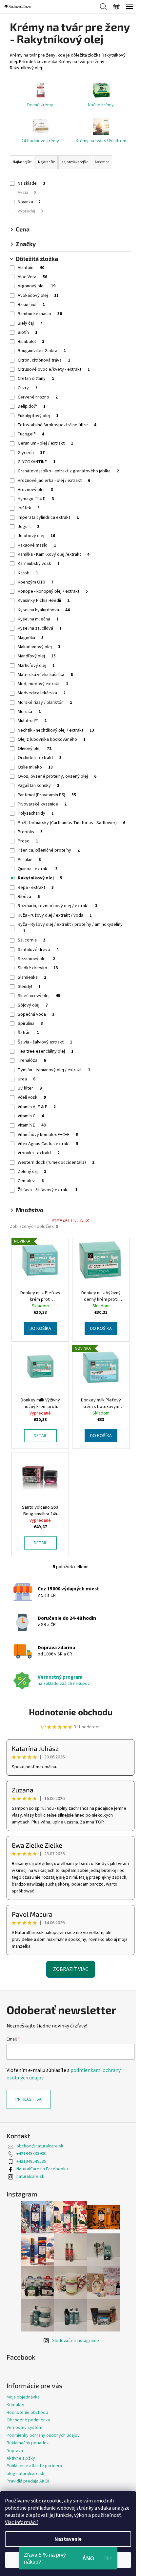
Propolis (30, 832)
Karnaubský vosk (39, 564)
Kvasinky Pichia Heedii (44, 601)
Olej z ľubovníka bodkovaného (52, 739)
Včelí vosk (32, 1097)
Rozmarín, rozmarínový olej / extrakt (58, 906)
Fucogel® (31, 434)
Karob (28, 573)
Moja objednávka (23, 2397)
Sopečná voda (36, 1014)
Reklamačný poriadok (28, 2443)
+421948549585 (31, 2161)
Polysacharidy (36, 813)
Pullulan (29, 860)
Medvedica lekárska (42, 693)
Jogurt (29, 527)
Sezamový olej (36, 959)
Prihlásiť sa (29, 2099)
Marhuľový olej (36, 666)
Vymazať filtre (68, 1220)
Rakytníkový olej (40, 878)
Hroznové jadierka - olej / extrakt (54, 481)
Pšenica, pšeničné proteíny (49, 850)
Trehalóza (32, 1060)
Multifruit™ (32, 721)
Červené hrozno (38, 397)
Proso (28, 841)
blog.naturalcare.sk (25, 2474)
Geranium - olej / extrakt (45, 443)
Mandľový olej (37, 656)
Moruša (29, 712)
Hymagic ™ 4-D (36, 499)
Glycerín (31, 453)
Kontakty (15, 2405)
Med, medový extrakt (43, 684)
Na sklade (31, 183)
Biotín (28, 332)
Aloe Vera (32, 277)
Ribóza (29, 897)
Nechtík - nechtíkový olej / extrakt (56, 730)
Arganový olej (37, 286)
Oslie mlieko (35, 767)
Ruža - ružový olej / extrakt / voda (55, 915)
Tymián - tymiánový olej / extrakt (54, 1070)
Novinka (29, 202)
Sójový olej (33, 1005)
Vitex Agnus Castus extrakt (48, 1144)
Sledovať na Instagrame (76, 2341)
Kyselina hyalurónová (44, 610)
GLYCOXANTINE (37, 462)
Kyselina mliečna (38, 619)
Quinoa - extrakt (38, 869)
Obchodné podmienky (28, 2420)
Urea (27, 1079)
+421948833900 (31, 2154)
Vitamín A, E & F (37, 1107)
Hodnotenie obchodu (71, 1712)
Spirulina (30, 1024)
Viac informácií (21, 2522)
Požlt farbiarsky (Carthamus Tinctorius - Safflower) (71, 823)
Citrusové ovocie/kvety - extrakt (54, 369)
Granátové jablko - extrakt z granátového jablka (68, 471)
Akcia (27, 193)
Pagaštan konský (39, 786)
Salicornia (31, 940)
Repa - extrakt (36, 888)
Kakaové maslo (37, 545)
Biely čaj (30, 323)
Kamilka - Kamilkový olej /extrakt (54, 554)
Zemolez (31, 1181)
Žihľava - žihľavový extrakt (48, 1190)
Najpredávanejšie (75, 162)
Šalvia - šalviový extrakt (45, 1042)
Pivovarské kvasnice (42, 804)
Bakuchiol (31, 305)
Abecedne (102, 162)
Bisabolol (31, 342)
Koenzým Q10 (36, 582)
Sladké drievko (38, 968)
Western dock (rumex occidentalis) (56, 1162)
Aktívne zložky (21, 2458)
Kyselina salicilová (40, 628)
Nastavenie (68, 2539)
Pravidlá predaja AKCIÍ (28, 2481)
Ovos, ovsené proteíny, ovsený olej (57, 776)
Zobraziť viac (71, 1969)
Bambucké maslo (40, 314)
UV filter (30, 1088)
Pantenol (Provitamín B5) (47, 795)
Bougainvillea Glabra (42, 351)
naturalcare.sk (30, 2177)
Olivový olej (35, 749)
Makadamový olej (39, 647)
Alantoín (31, 268)
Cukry (28, 388)
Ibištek (29, 508)
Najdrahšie (46, 162)
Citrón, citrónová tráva (44, 360)
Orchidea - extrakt (40, 758)
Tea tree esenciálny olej (46, 1051)
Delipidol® (32, 406)
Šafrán (28, 1033)
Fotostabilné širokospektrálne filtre (57, 425)
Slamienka (32, 977)
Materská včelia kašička (45, 675)
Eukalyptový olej (38, 416)
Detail (40, 1436)
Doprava (15, 2451)
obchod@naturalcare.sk (40, 2146)
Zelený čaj (32, 1172)
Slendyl (29, 987)
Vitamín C (31, 1116)
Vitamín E (32, 1125)
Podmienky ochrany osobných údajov (43, 2435)
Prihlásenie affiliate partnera (34, 2466)
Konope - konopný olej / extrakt (53, 591)
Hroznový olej (35, 490)
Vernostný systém (24, 2428)
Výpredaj (30, 211)
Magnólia (31, 638)
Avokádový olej (38, 296)
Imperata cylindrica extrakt (48, 517)
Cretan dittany (36, 379)
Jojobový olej (36, 536)
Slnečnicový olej (39, 996)
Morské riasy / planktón (45, 703)
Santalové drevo (38, 950)
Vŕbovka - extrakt (39, 1153)
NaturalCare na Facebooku (42, 2169)
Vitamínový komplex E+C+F (48, 1135)
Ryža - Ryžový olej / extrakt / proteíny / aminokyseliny (70, 928)
